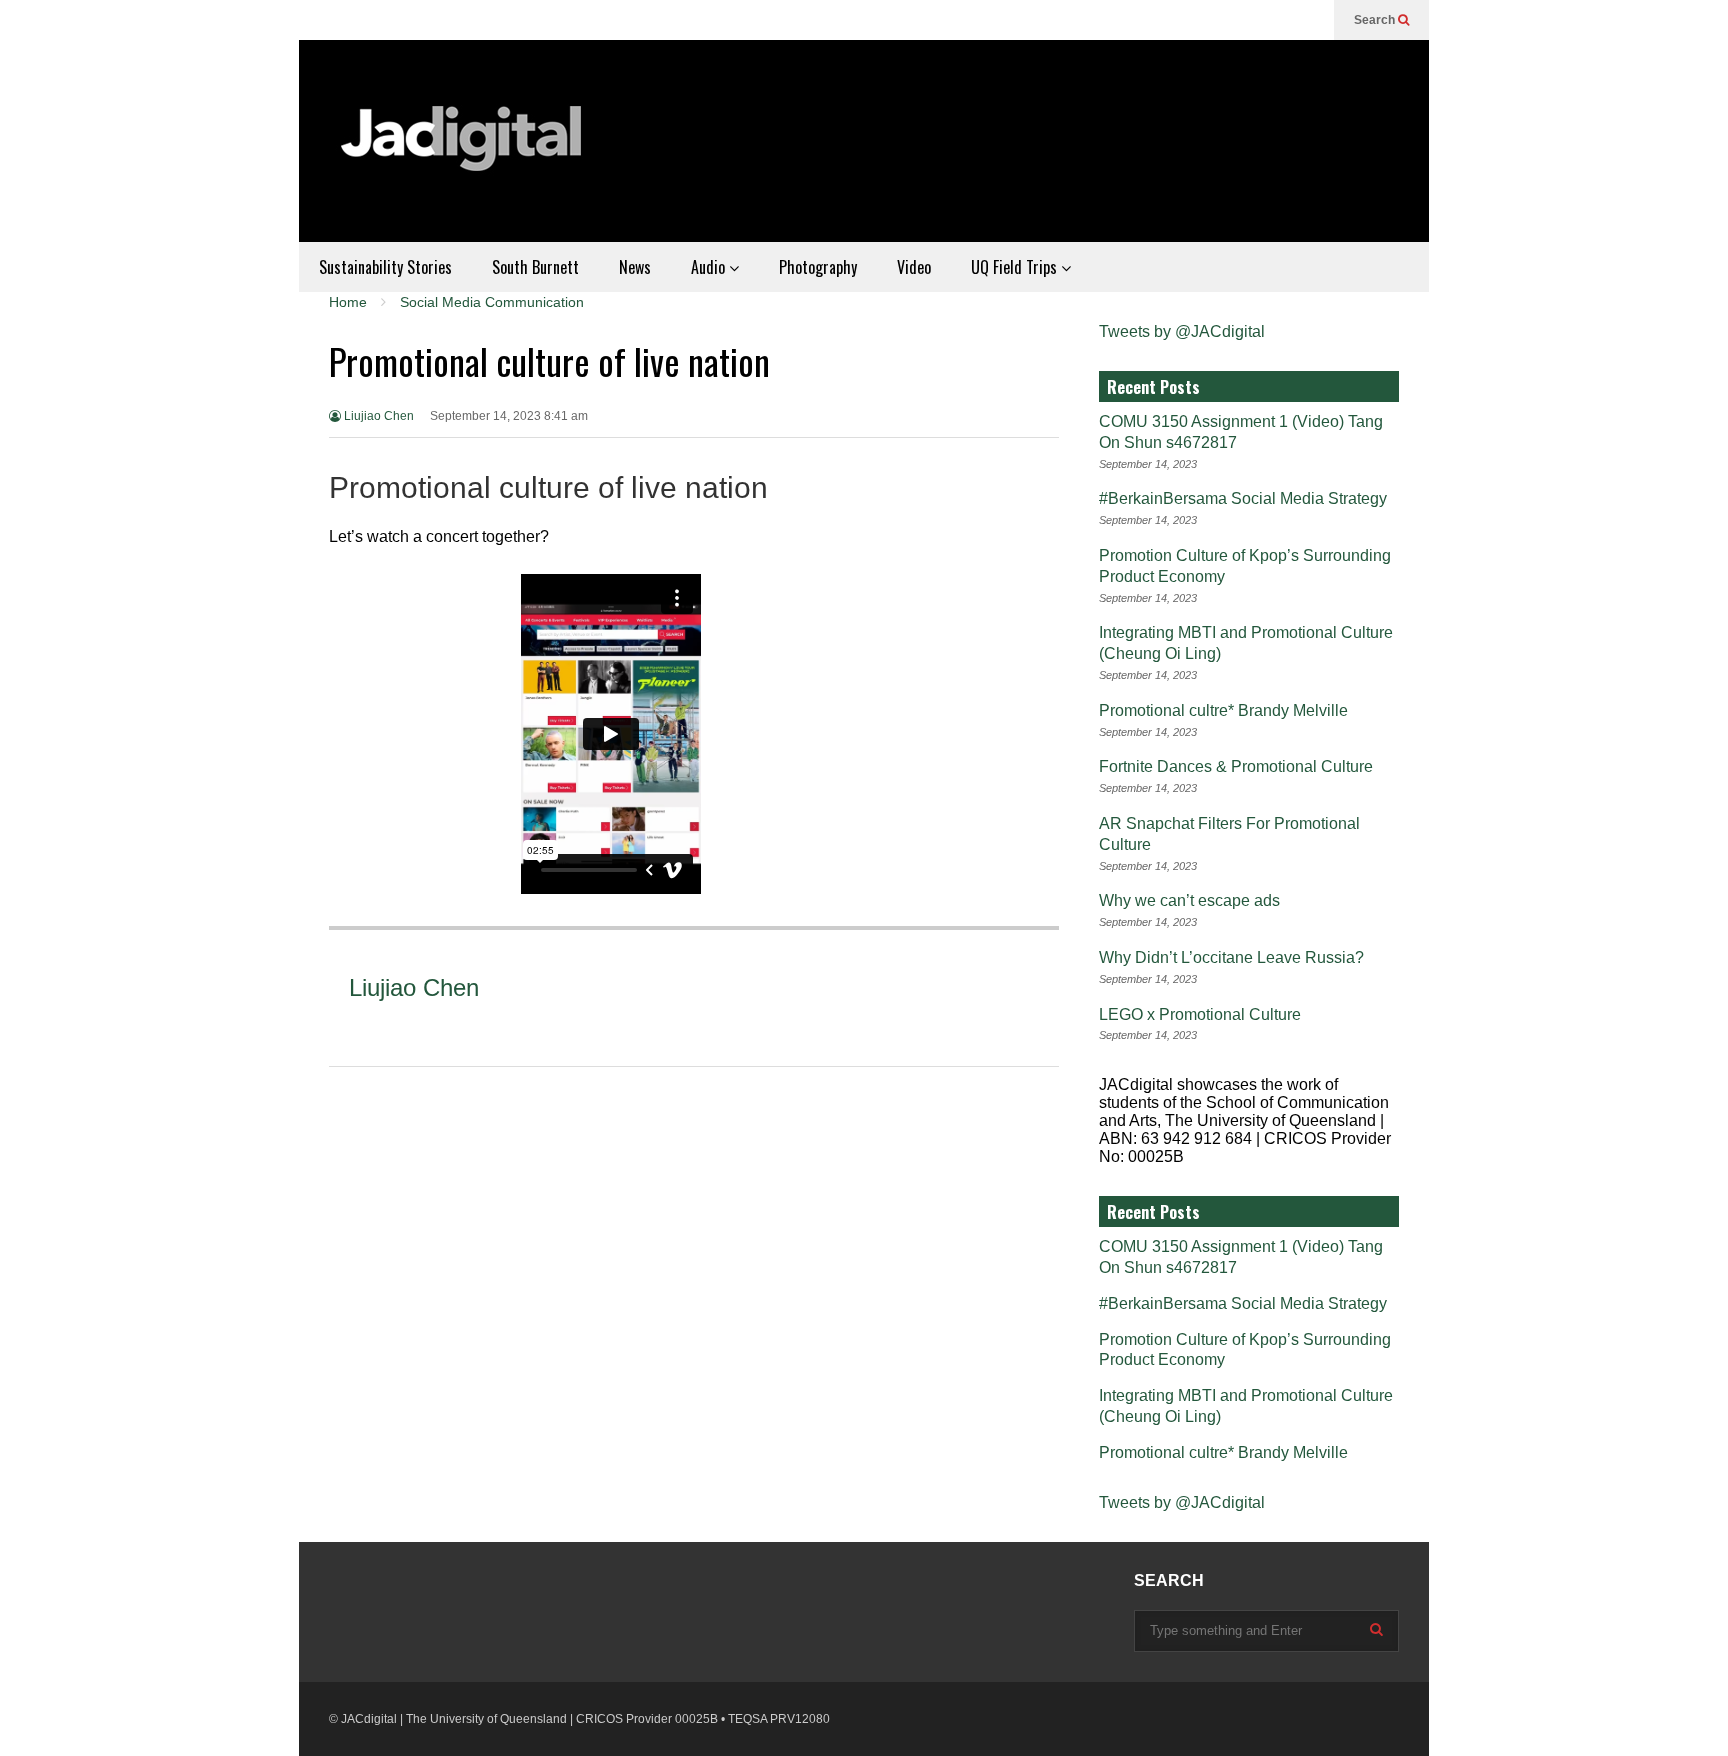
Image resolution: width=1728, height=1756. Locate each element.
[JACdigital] (464, 151)
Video (914, 267)
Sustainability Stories (385, 267)
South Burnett (535, 267)
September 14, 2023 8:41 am (509, 416)
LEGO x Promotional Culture (1200, 1014)
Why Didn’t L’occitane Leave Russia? (1231, 957)
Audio (710, 267)
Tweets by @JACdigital (1182, 331)
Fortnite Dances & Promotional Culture (1236, 766)
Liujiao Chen (377, 416)
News (635, 267)
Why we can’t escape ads (1189, 900)
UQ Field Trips (1016, 267)
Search (1376, 20)
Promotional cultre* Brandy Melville (1223, 710)
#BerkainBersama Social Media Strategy (1243, 498)
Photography (818, 267)
